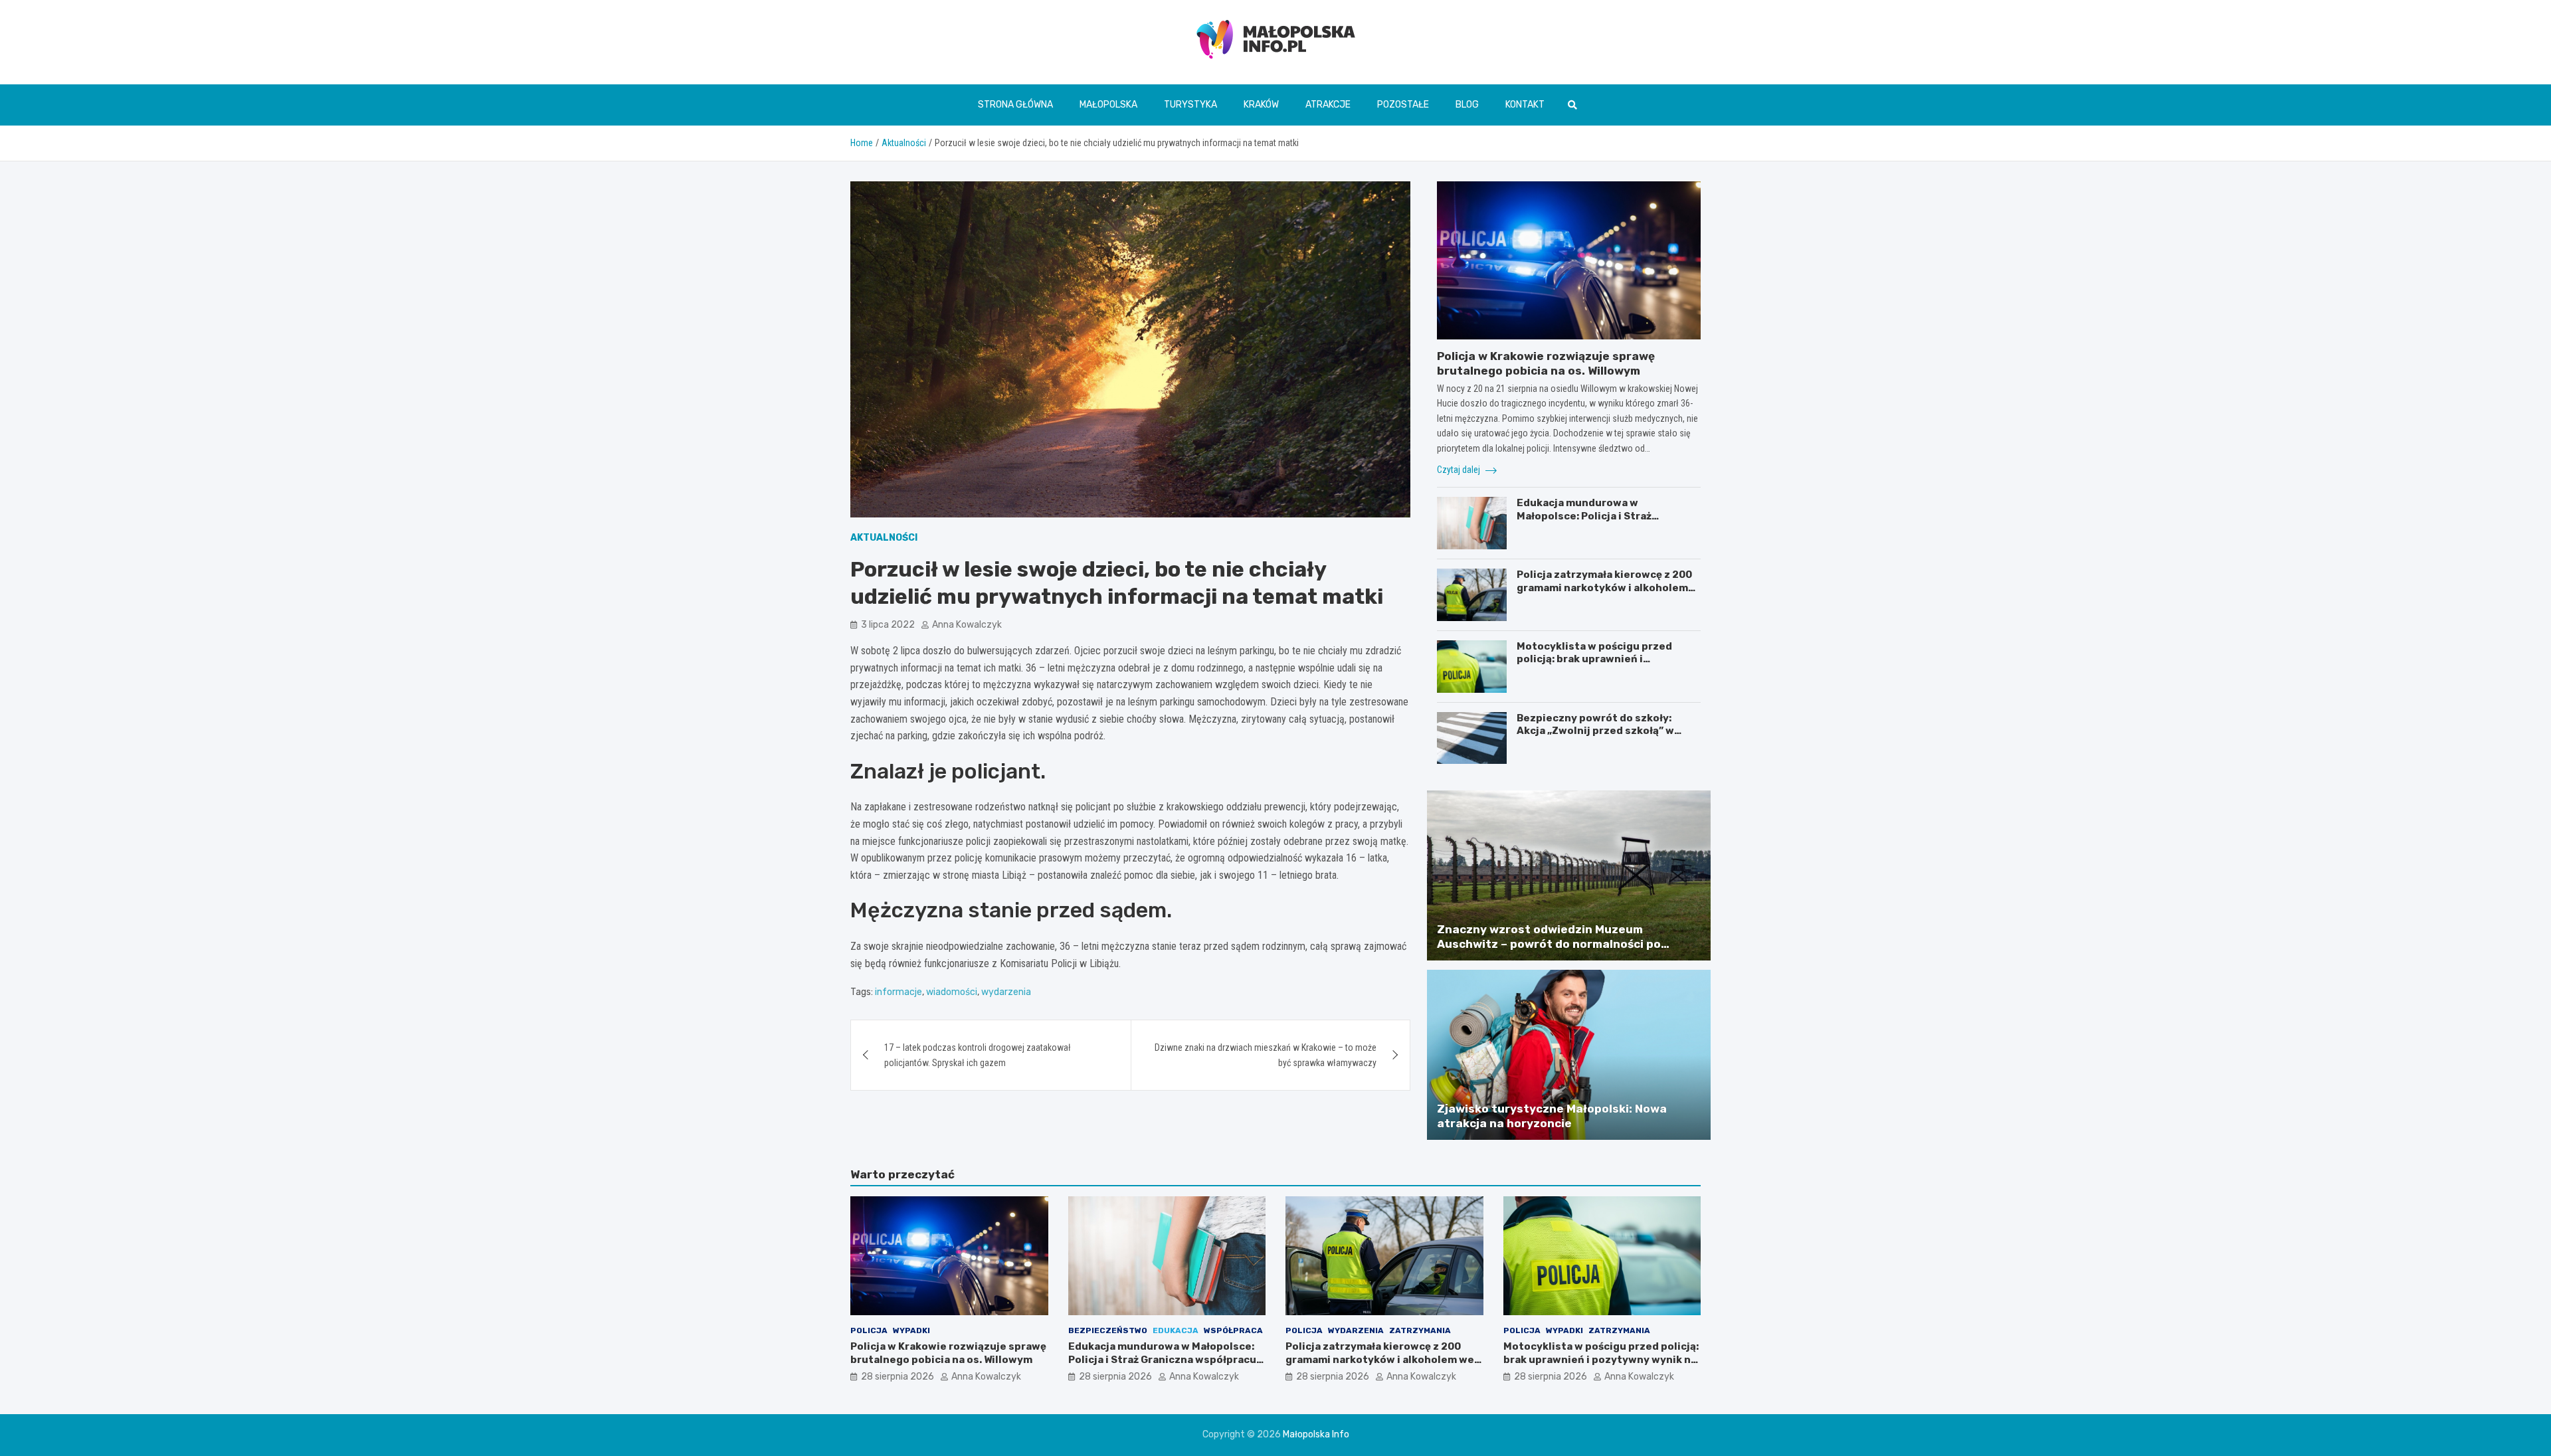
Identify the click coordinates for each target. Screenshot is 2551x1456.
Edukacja (1176, 1330)
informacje (898, 992)
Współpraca (1233, 1330)
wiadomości (952, 992)
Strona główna (1015, 105)
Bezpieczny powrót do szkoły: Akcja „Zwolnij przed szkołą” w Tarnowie (1595, 731)
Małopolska (1108, 105)
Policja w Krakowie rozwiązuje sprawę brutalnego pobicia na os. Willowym (948, 1353)
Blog (1467, 105)
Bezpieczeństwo (1108, 1330)
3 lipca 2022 (888, 624)
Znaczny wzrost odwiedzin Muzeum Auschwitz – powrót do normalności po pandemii (1549, 944)
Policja (869, 1330)
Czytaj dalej (1460, 470)
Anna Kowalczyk (967, 624)
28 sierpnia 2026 (898, 1377)
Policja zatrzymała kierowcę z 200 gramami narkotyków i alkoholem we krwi (1604, 588)
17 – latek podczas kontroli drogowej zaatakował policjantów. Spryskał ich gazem (978, 1055)
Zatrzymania (1420, 1330)
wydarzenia (1006, 992)
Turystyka (1190, 105)
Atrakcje (1328, 105)
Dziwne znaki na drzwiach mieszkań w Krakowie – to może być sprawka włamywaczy (1266, 1055)
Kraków (1261, 105)
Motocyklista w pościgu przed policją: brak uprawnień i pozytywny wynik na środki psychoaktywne (1594, 666)
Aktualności (884, 538)
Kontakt (1525, 105)
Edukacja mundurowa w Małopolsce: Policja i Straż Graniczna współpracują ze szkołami (1586, 522)
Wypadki (911, 1330)
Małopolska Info (1316, 1434)
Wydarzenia (1356, 1330)
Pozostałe (1403, 105)
